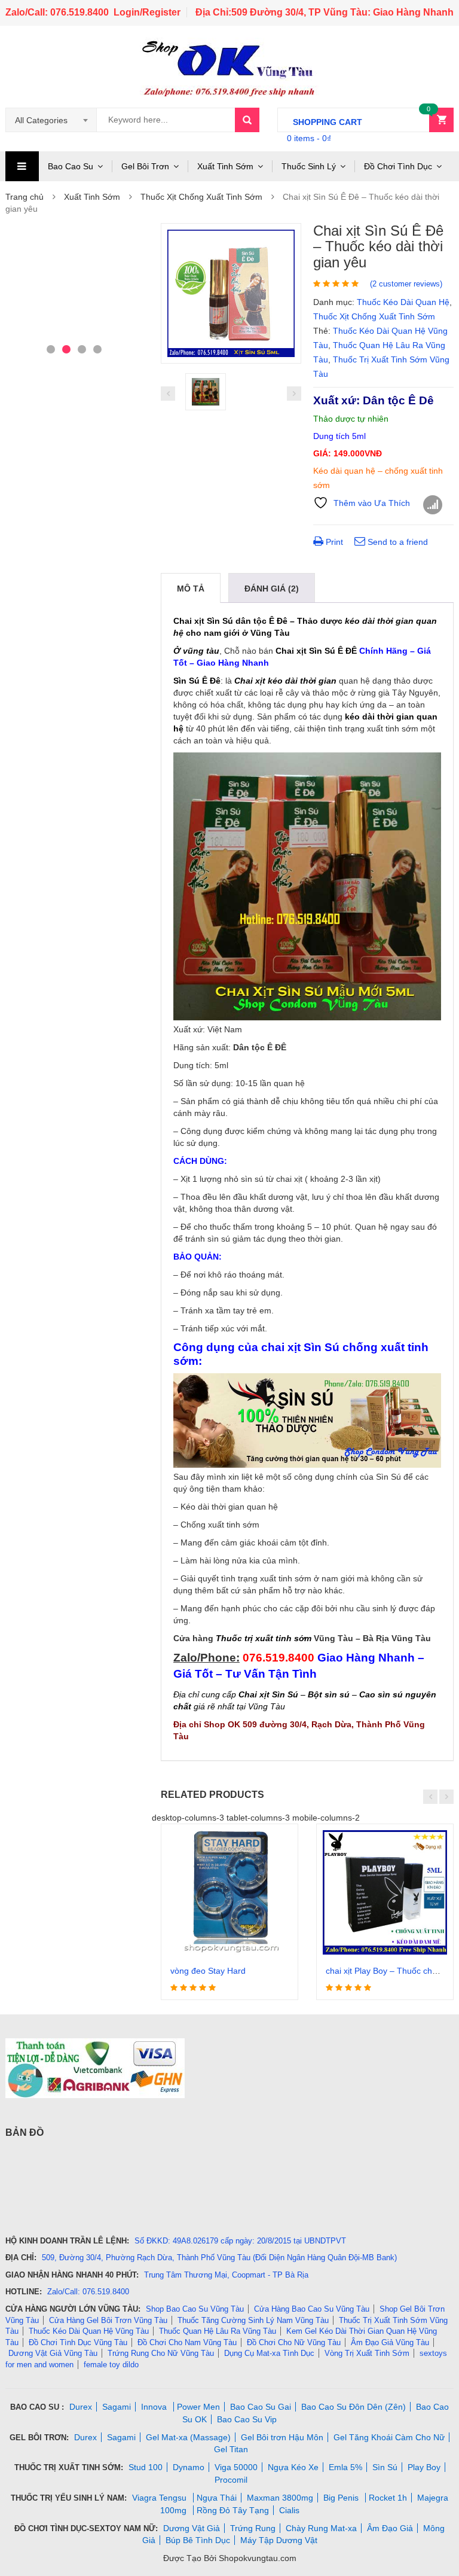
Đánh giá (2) (272, 589)
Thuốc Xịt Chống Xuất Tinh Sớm (201, 197)
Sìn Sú (385, 2467)
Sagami (117, 2407)
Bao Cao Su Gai (261, 2407)
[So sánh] (433, 505)
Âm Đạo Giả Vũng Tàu (390, 2342)
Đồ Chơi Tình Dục (398, 166)
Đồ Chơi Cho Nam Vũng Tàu (187, 2342)
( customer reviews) (406, 284)
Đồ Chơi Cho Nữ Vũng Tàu (294, 2342)
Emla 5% (345, 2467)
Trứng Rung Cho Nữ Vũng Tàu (161, 2353)
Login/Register (147, 12)
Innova (155, 2407)
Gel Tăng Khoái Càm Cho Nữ (389, 2437)
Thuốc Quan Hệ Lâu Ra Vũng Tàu (218, 2331)
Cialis (289, 2510)
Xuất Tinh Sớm (225, 166)
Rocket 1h (388, 2498)
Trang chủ (25, 197)
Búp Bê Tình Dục (198, 2540)
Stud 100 (146, 2467)
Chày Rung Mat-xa (321, 2528)
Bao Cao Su (71, 166)
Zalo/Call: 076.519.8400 (57, 12)
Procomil (231, 2480)
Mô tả (191, 589)
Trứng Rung (253, 2528)
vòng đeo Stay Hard (208, 1971)
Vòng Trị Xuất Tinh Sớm (367, 2353)
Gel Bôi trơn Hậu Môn (282, 2437)
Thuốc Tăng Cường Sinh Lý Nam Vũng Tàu (253, 2320)
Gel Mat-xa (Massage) (188, 2437)
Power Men (198, 2407)
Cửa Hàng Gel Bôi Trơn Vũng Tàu (108, 2320)
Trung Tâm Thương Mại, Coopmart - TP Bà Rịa (226, 2275)
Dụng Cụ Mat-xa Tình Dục (269, 2353)
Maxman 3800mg (280, 2498)
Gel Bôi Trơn (145, 166)
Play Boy (424, 2467)
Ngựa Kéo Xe (293, 2467)
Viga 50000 (236, 2467)
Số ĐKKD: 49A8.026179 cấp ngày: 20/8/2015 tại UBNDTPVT (240, 2241)
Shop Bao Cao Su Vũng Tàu (195, 2309)
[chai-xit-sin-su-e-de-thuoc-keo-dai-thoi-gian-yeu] (231, 293)
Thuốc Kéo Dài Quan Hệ (403, 302)
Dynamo (189, 2467)
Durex (81, 2407)
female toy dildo (111, 2365)
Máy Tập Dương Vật (279, 2540)
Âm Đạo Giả (390, 2528)
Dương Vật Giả (192, 2528)
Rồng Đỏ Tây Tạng (233, 2510)
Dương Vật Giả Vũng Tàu (53, 2353)
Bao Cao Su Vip (247, 2419)
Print (333, 542)
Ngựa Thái (217, 2498)
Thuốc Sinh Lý (309, 166)
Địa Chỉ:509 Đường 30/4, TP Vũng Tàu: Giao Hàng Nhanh (325, 12)
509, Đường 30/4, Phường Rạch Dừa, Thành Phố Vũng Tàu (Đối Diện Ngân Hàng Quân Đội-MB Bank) (219, 2258)
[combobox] (51, 120)
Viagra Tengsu (160, 2498)
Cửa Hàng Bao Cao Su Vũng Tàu (312, 2309)
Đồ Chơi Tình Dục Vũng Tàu (78, 2342)
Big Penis (342, 2498)
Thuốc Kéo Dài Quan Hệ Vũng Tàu (89, 2331)
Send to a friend (397, 542)
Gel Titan (231, 2449)
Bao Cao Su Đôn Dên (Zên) (354, 2407)
